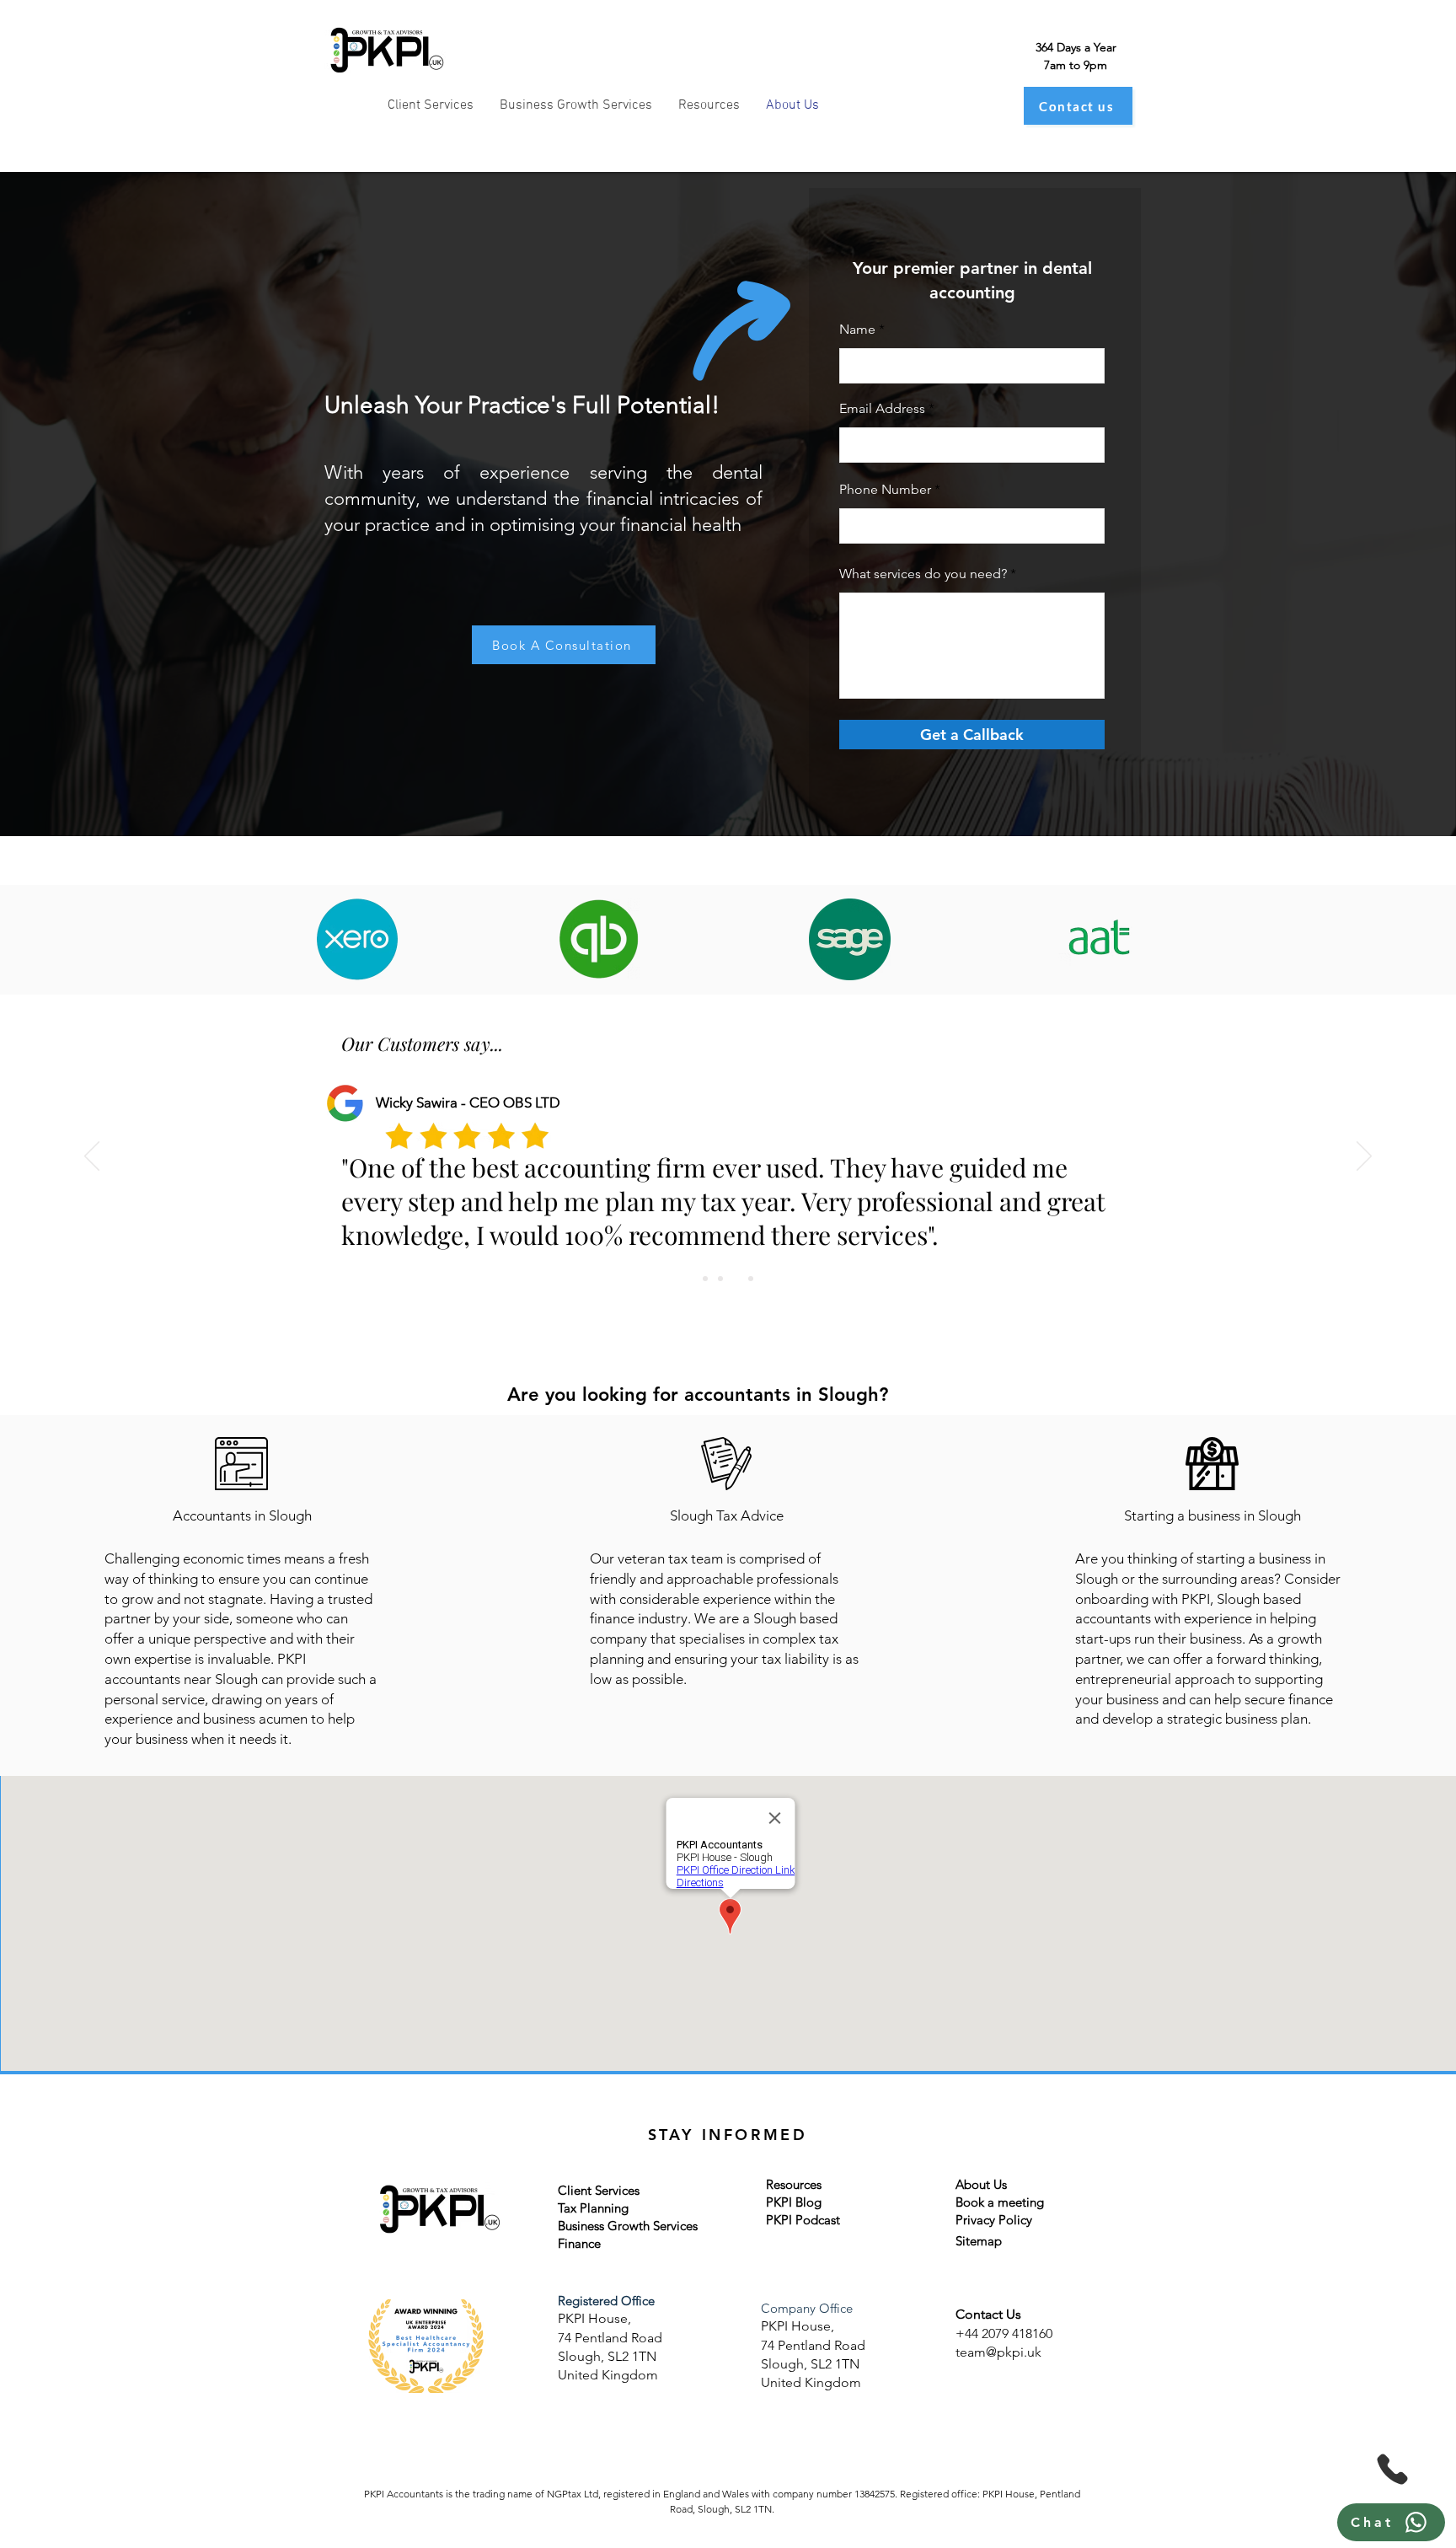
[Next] (1364, 1157)
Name (857, 330)
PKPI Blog (794, 2202)
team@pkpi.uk (998, 2352)
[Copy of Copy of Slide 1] (720, 1279)
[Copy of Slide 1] (736, 1279)
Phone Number (885, 490)
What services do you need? (923, 574)
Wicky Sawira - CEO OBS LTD (468, 1102)
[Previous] (92, 1157)
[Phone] (1392, 2469)
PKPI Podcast (803, 2220)
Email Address (882, 409)
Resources (794, 2184)
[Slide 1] (705, 1279)
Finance (579, 2243)
